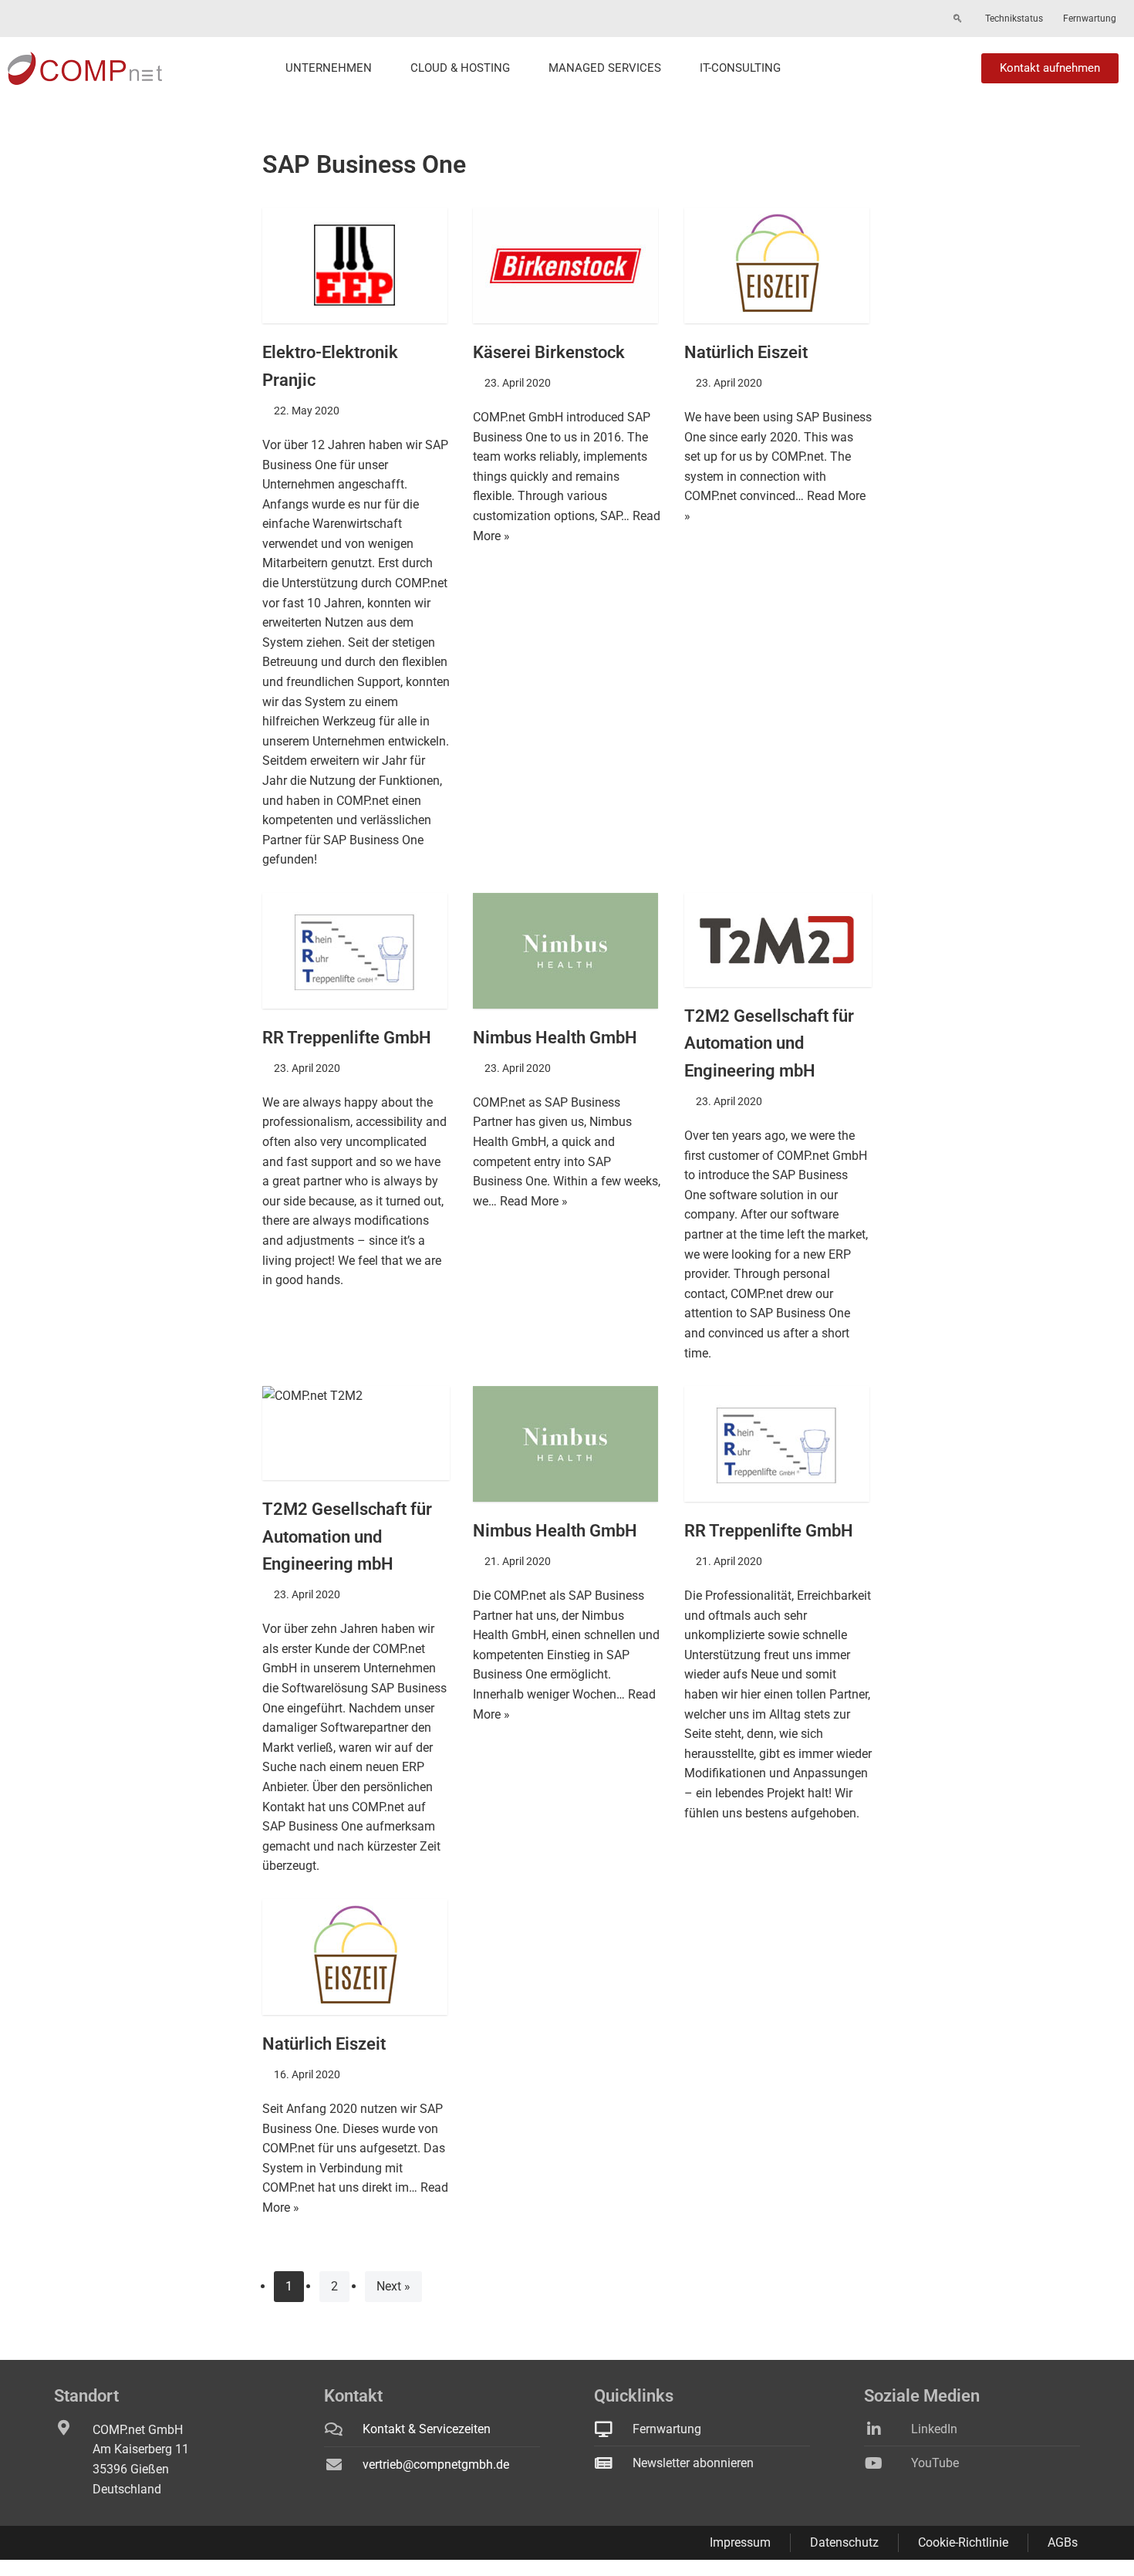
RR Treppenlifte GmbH (347, 1037)
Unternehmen (329, 68)
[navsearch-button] (957, 19)
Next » (393, 2286)
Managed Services (605, 68)
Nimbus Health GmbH (555, 1037)
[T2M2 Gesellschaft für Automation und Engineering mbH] (778, 940)
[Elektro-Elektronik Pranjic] (356, 265)
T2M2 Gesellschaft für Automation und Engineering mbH (769, 1043)
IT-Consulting (740, 68)
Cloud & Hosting (460, 68)
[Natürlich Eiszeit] (778, 265)
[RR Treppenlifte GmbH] (356, 951)
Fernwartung (1090, 19)
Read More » (534, 1201)
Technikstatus (1014, 19)
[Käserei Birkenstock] (567, 265)
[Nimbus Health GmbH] (567, 951)
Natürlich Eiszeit (746, 352)
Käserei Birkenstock (549, 352)
